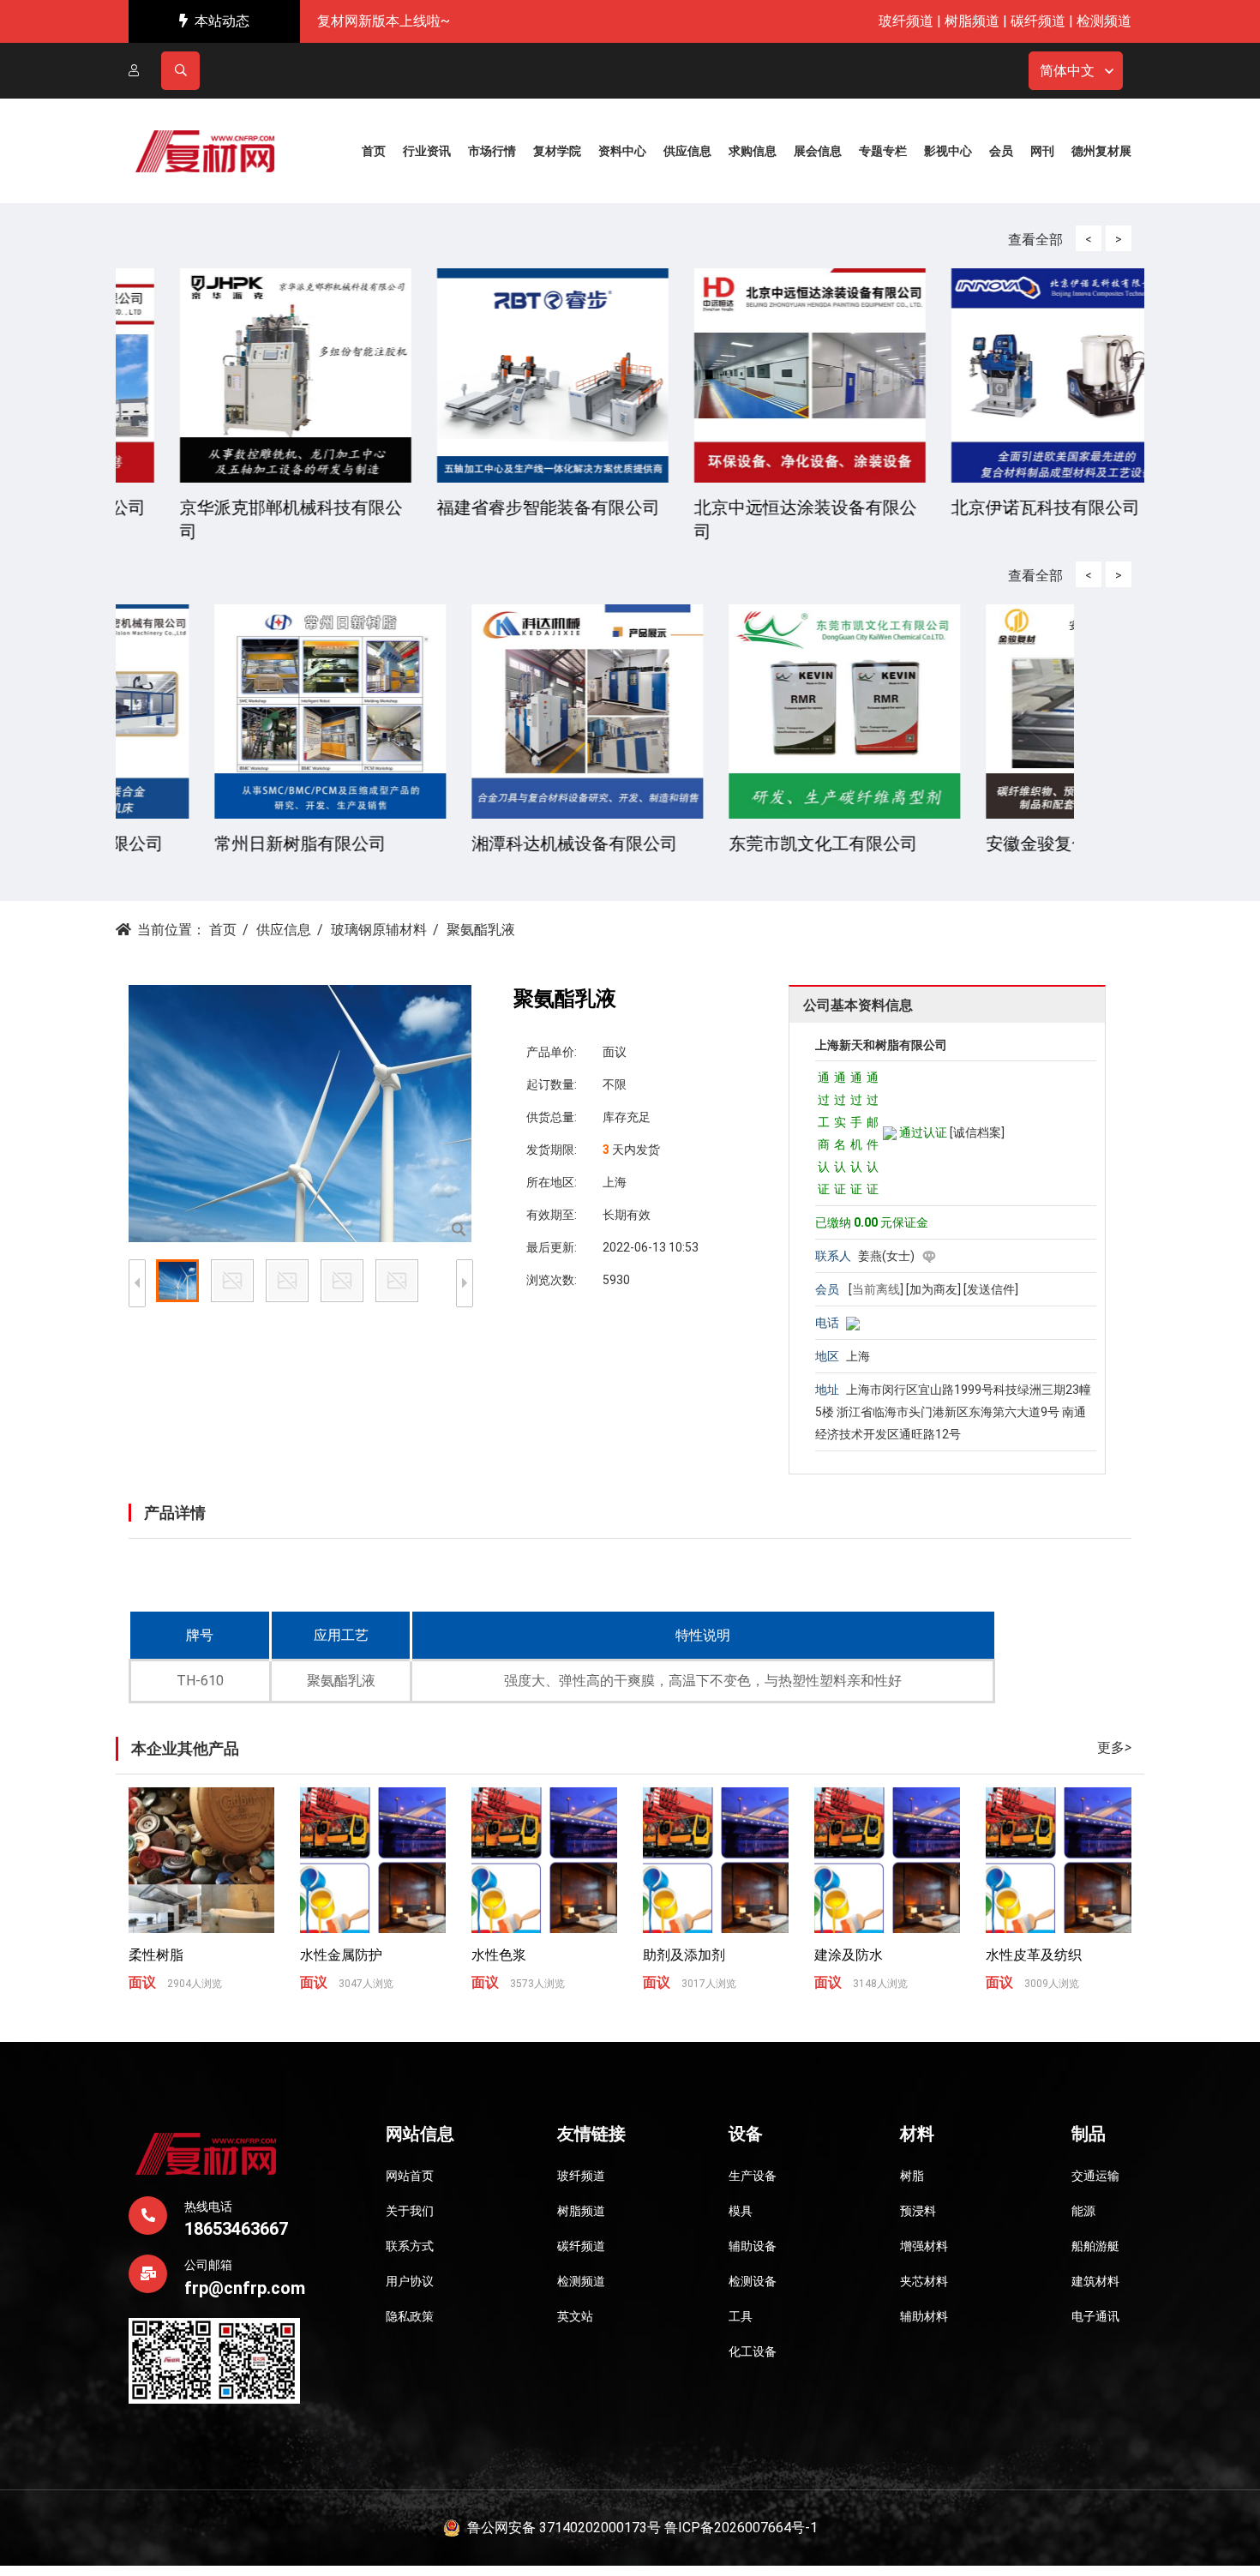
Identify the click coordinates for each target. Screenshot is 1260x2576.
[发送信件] (991, 1289)
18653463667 (236, 2229)
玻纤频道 (906, 21)
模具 (741, 2211)
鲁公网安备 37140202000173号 (561, 2528)
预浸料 (918, 2211)
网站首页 (410, 2176)
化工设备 (753, 2351)
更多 (1114, 1747)
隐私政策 (410, 2316)
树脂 (912, 2176)
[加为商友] (933, 1289)
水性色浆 (499, 1955)
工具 (741, 2316)
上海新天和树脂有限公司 (881, 1045)
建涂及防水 (849, 1955)
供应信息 (284, 930)
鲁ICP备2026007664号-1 (741, 2528)
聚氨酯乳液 (341, 1681)
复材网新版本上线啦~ (384, 21)
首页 (223, 930)
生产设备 (753, 2176)
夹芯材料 (924, 2281)
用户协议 (410, 2281)
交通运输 (1095, 2176)
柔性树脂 (156, 1955)
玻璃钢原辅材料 (379, 930)
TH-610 (200, 1681)
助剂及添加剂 (684, 1955)
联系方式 (410, 2246)
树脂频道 (972, 21)
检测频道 (1104, 21)
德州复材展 (1101, 151)
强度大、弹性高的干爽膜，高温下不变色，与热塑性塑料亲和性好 (703, 1681)
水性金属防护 (341, 1955)
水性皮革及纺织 (1034, 1955)
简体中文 (1067, 71)
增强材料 (924, 2246)
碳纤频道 (1038, 21)
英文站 (575, 2316)
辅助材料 (924, 2316)
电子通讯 (1095, 2316)
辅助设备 (753, 2246)
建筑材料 (1095, 2281)
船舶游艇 (1095, 2246)
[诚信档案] (977, 1132)
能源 (1083, 2211)
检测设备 (753, 2281)
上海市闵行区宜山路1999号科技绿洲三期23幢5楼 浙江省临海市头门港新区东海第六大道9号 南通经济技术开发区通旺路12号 (953, 1412)
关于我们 (410, 2211)
